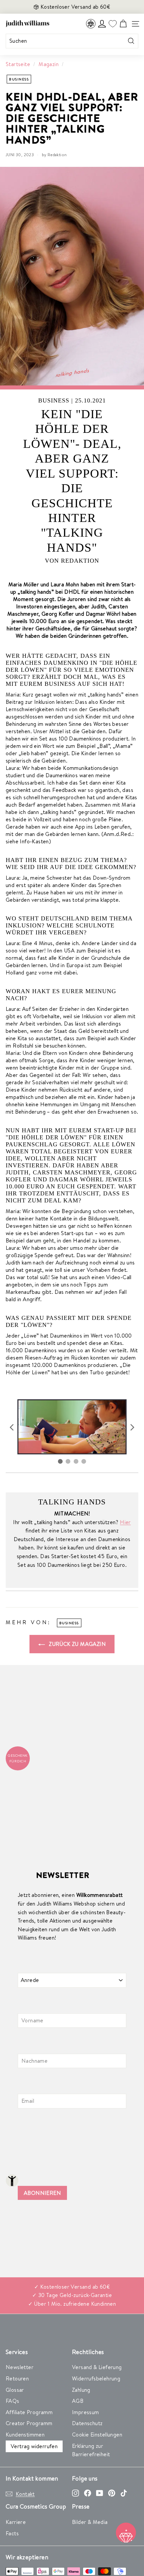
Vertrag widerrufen (34, 2446)
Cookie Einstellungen (97, 2435)
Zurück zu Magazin (77, 1644)
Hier (125, 1522)
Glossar (15, 2390)
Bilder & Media (90, 2522)
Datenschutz (87, 2423)
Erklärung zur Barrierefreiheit (91, 2450)
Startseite (18, 64)
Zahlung (81, 2390)
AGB (78, 2401)
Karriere (16, 2522)
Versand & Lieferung (97, 2367)
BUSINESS (19, 79)
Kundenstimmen (25, 2435)
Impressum (86, 2412)
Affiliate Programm (29, 2412)
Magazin (49, 64)
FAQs (13, 2401)
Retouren (17, 2378)
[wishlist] (113, 24)
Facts (12, 2533)
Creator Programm (29, 2423)
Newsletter (20, 2367)
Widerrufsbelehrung (96, 2378)
